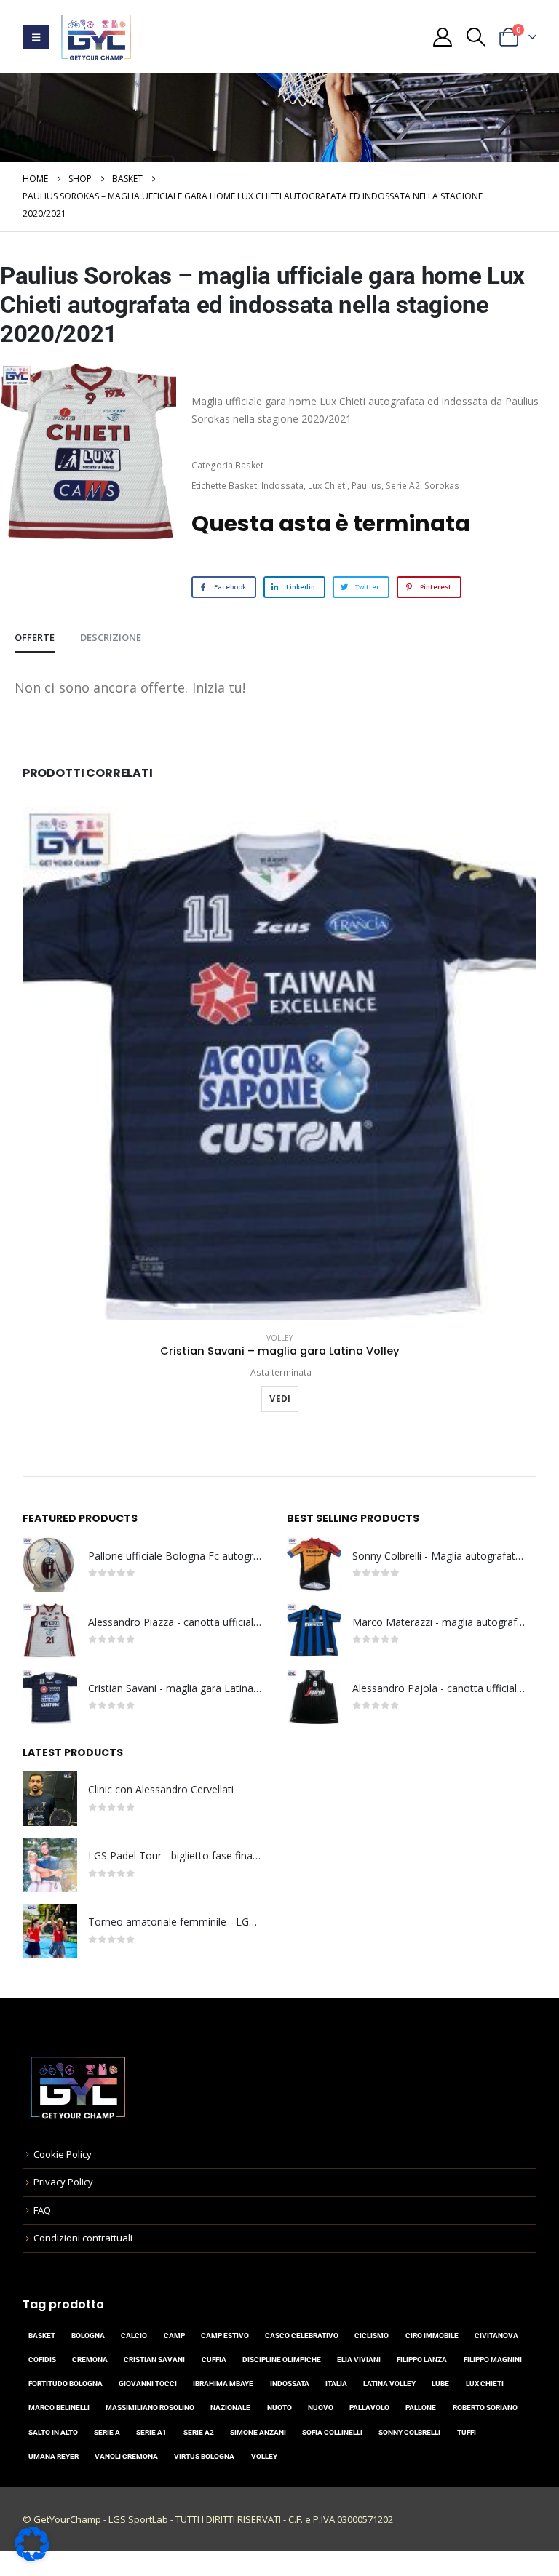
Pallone (421, 2408)
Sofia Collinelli (332, 2432)
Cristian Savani (154, 2360)
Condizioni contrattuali (83, 2238)
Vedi (280, 1399)
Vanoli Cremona (126, 2456)
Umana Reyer (53, 2456)
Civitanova (496, 2336)
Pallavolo (369, 2408)
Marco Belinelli (59, 2408)
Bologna (88, 2336)
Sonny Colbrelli (409, 2432)
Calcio (134, 2336)
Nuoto (279, 2408)
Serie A (107, 2432)
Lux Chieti (328, 486)
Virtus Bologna (204, 2456)
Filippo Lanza (422, 2360)
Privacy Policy (63, 2182)
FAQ (42, 2210)
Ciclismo (372, 2336)
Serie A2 (403, 486)
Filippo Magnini (493, 2360)
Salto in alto (53, 2432)
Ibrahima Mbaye (223, 2384)
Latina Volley (389, 2384)
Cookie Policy (63, 2154)
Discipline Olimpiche (282, 2360)
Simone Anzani (258, 2432)
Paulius (366, 486)
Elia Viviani (359, 2360)
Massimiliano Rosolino (150, 2408)
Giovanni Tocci (148, 2384)
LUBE (440, 2384)
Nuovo (321, 2408)
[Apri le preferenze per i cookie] (32, 2543)
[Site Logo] (96, 37)
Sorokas (442, 486)
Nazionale (230, 2408)
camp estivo (225, 2336)
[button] (36, 37)
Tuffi (467, 2432)
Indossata (282, 486)
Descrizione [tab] (111, 637)
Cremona (90, 2360)
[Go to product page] (280, 1064)
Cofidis (42, 2360)
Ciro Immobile (432, 2336)
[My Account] (443, 37)
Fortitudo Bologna (66, 2384)
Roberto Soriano (485, 2408)
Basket (249, 465)
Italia (336, 2384)
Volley (279, 1338)
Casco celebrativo (302, 2336)
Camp (174, 2336)
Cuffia (214, 2360)
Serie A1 (151, 2432)
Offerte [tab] (35, 637)
